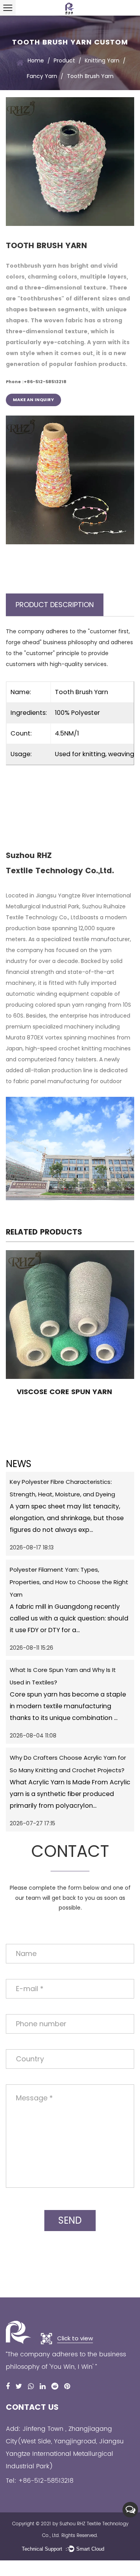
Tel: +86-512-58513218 (40, 2481)
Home (36, 60)
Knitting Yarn (102, 60)
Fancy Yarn (42, 76)
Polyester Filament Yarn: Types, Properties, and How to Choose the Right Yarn (69, 1582)
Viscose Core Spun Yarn (64, 1392)
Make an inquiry (33, 400)
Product (64, 60)
